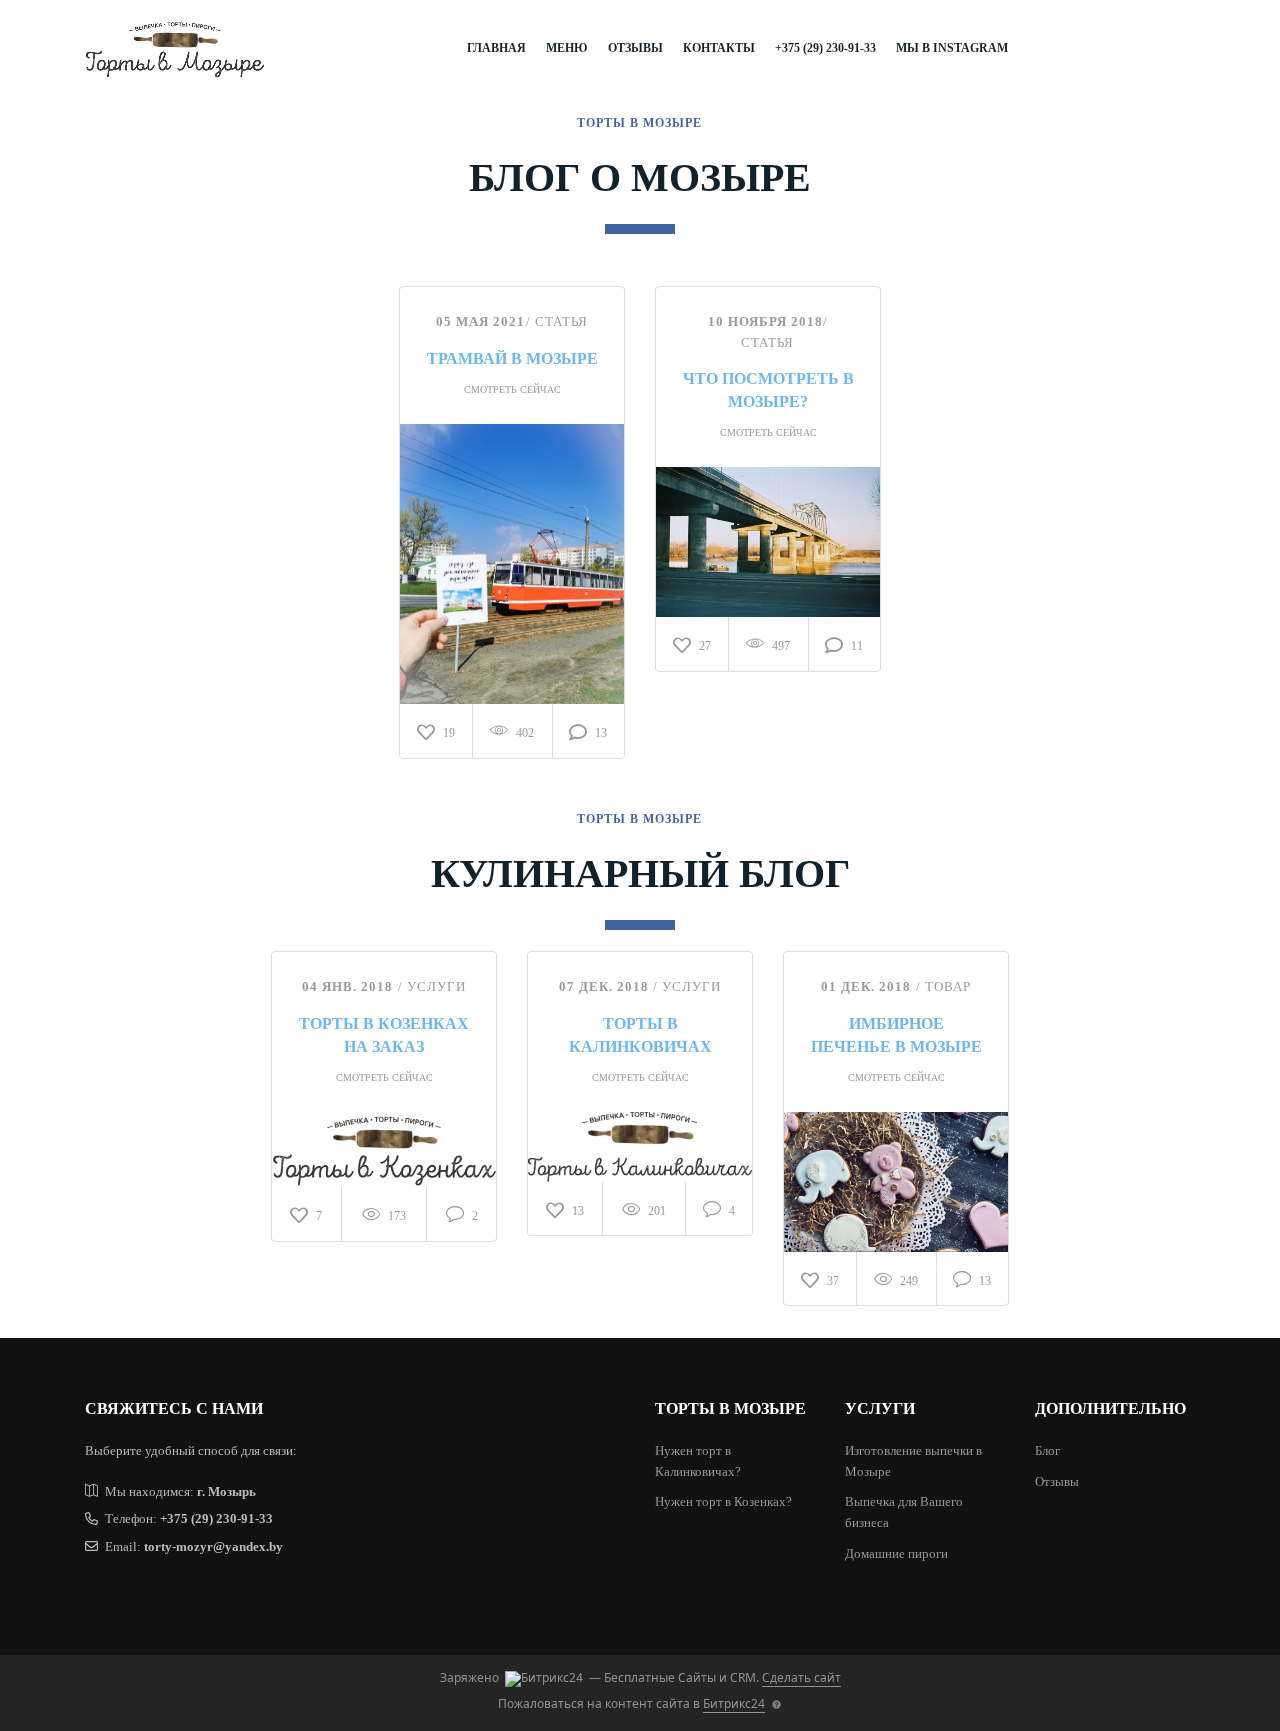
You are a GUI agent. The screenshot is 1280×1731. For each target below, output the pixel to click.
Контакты (719, 48)
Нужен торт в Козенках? (723, 1501)
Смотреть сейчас (512, 389)
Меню (567, 48)
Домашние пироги (896, 1553)
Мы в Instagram (952, 48)
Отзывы (635, 48)
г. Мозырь (226, 1491)
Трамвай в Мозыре (512, 358)
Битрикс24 (734, 1703)
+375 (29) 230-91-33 (825, 48)
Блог (1047, 1450)
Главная (496, 48)
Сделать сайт (801, 1677)
